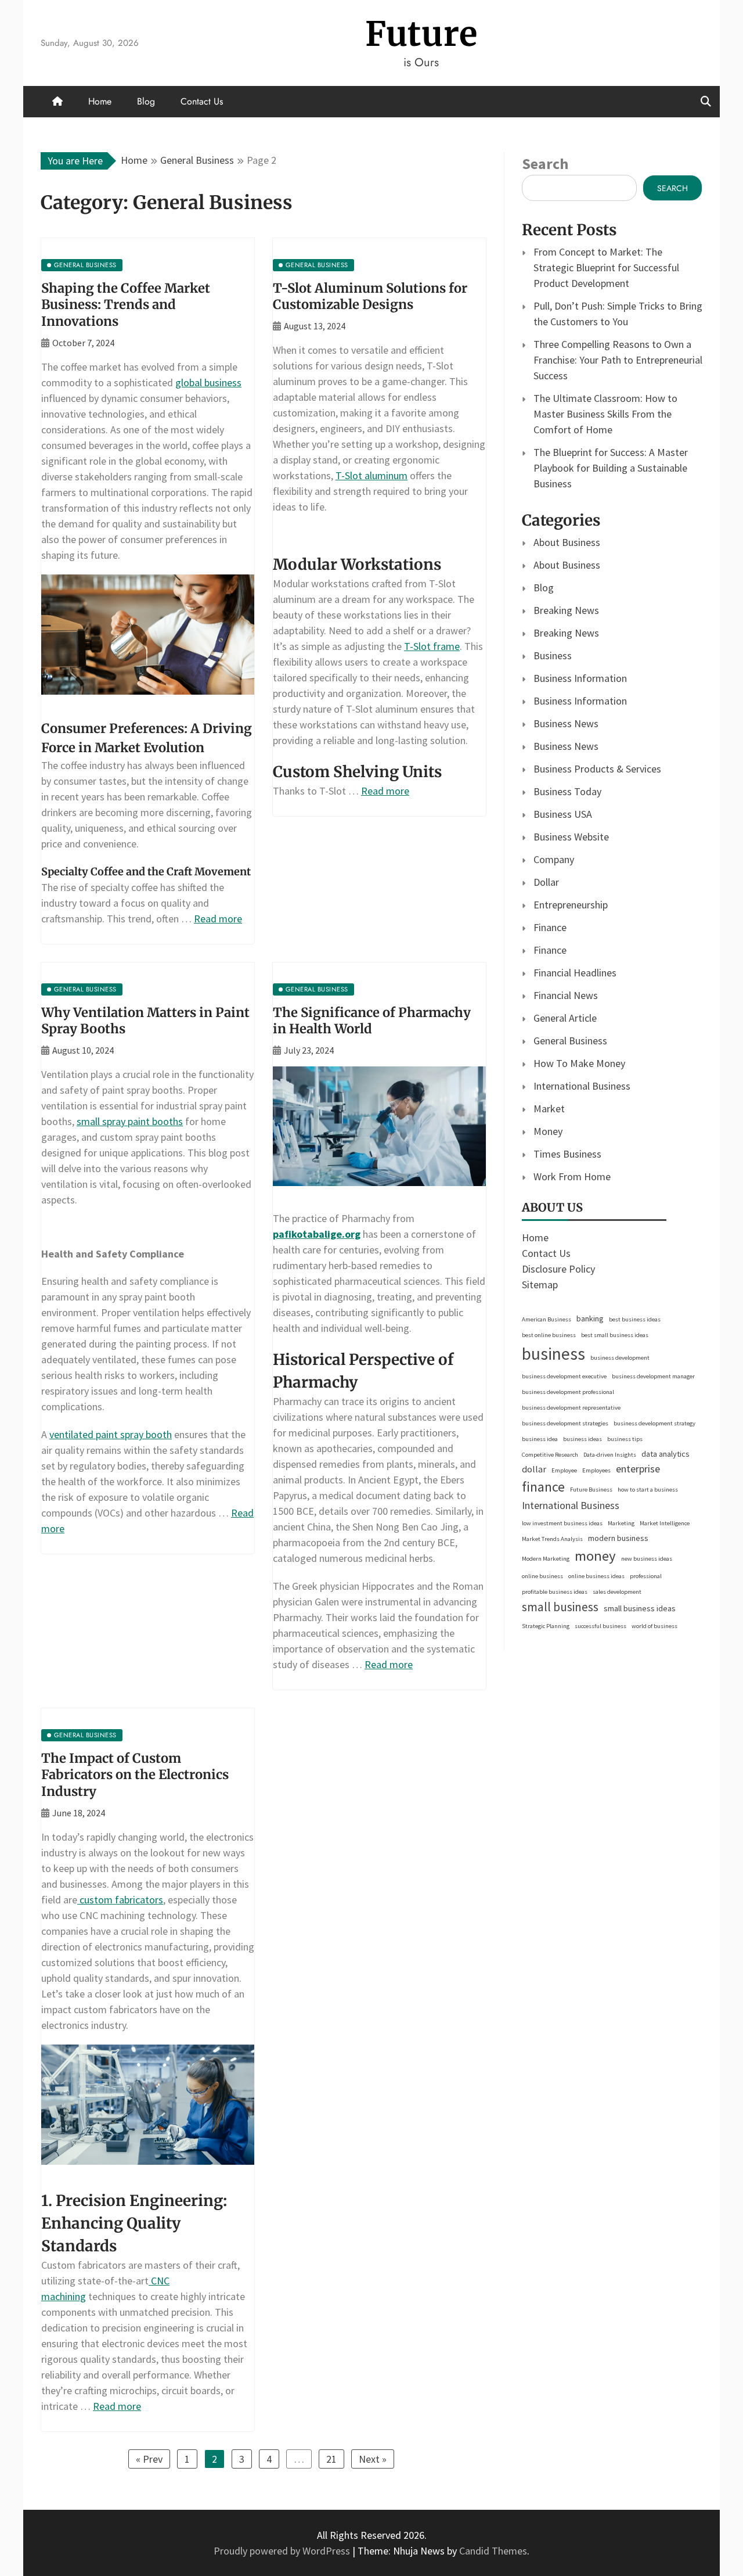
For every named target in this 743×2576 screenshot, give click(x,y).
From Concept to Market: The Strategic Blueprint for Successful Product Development (606, 267)
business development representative (571, 1408)
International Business (582, 1086)
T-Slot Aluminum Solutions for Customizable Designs (370, 297)
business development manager (653, 1376)
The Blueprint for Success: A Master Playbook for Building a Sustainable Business (611, 468)
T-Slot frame (432, 646)
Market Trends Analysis (552, 1539)
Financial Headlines (575, 973)
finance (543, 1487)
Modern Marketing (546, 1559)
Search (545, 164)
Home (100, 101)
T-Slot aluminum (371, 475)
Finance (550, 927)
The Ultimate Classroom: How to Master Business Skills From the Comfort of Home (605, 414)
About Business (567, 542)
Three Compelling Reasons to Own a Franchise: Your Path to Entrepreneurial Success (618, 360)
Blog (146, 101)
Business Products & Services (597, 769)
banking (590, 1318)
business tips (625, 1439)
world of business (654, 1626)
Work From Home (572, 1176)
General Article (565, 1018)
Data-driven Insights (610, 1455)
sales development (617, 1592)
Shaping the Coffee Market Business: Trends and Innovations (126, 305)
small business (560, 1607)
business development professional (568, 1392)
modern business (618, 1538)
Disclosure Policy (558, 1269)
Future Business (591, 1490)
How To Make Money (579, 1063)
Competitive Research (550, 1455)
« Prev (149, 2459)
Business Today (567, 791)
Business (553, 655)
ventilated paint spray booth (111, 1434)
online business (542, 1576)
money (595, 1556)
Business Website (571, 837)
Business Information (580, 678)
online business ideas (596, 1576)
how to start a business (648, 1490)
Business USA (563, 814)
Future (421, 34)
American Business (547, 1319)
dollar (534, 1469)
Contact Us (202, 101)
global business (208, 382)
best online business (549, 1335)
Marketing (621, 1523)
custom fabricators (120, 1900)
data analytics (666, 1454)
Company (554, 859)
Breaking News (566, 610)
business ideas (583, 1439)
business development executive (564, 1376)
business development (620, 1358)
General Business (570, 1041)
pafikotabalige (307, 1234)
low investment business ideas (562, 1523)
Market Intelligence (665, 1523)
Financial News (566, 995)
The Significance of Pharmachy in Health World (372, 1021)
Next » (373, 2459)
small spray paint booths (130, 1121)
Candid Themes (493, 2551)
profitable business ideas (555, 1592)
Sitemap (540, 1285)
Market (549, 1109)
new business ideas (647, 1559)
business (553, 1354)
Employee (564, 1470)
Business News (566, 723)
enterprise (638, 1469)
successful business (600, 1626)
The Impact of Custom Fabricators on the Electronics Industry (135, 1775)
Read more (218, 919)
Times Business (567, 1154)
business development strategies (565, 1423)
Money (548, 1131)
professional (646, 1576)
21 (331, 2459)
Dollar (546, 882)
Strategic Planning (546, 1626)
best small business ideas (615, 1335)
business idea (540, 1439)
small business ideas (640, 1608)
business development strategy (654, 1423)
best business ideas (635, 1319)
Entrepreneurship (571, 905)
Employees (596, 1470)
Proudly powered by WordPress (283, 2551)
